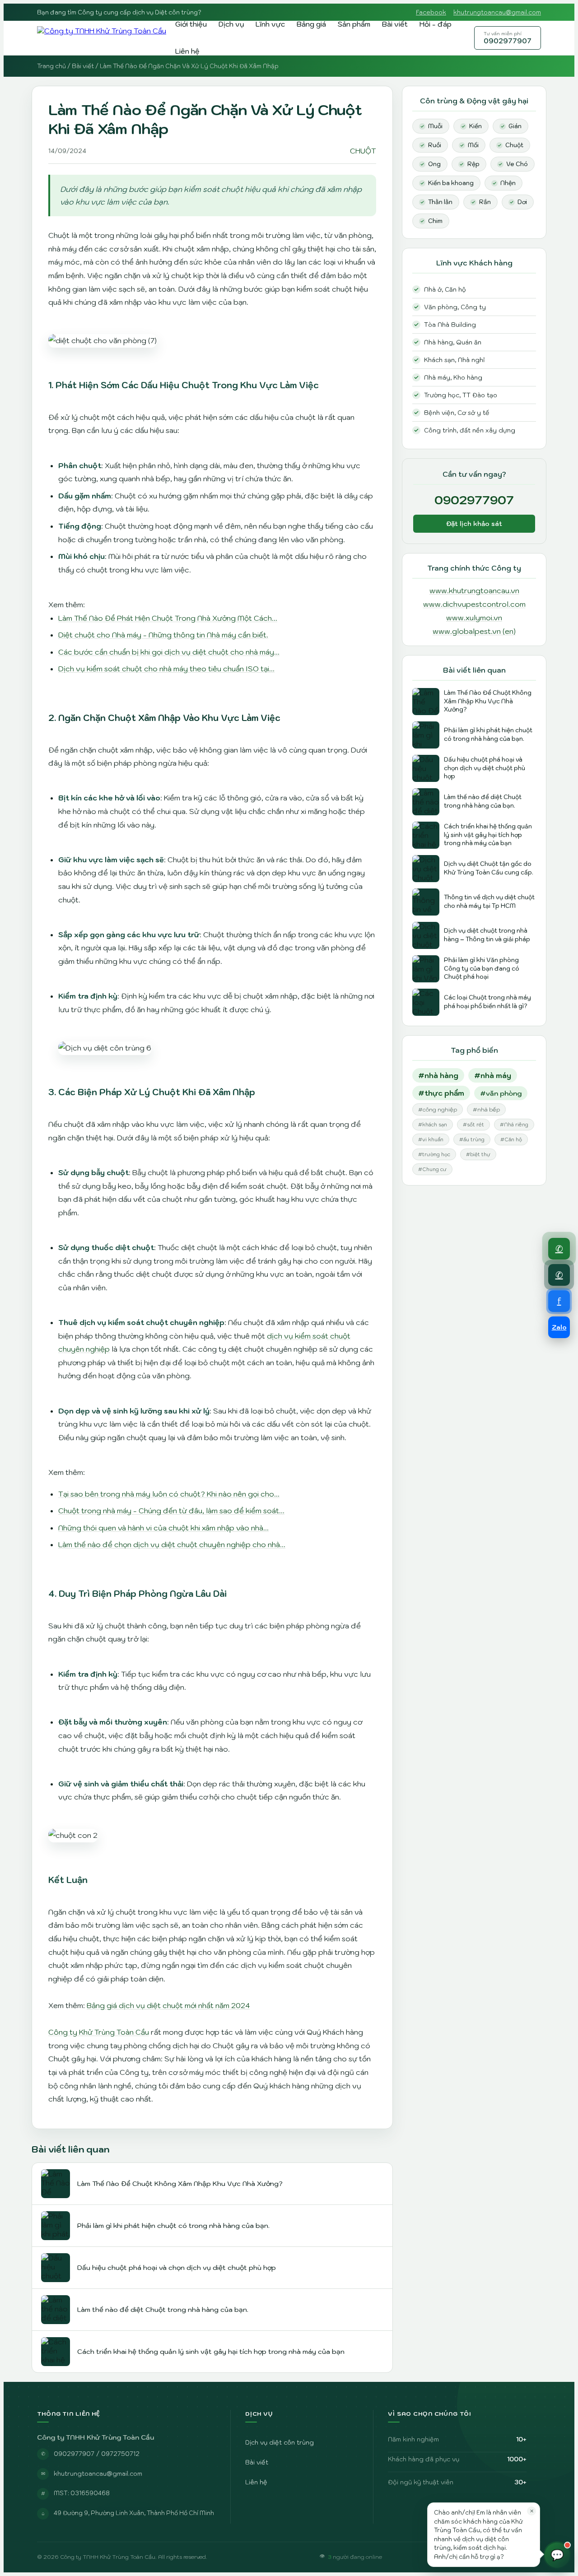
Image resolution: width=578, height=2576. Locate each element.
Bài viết (395, 24)
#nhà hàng (438, 1075)
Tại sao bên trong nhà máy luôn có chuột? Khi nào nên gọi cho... (169, 1494)
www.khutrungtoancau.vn (474, 591)
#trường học (434, 1154)
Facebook (431, 12)
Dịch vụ (231, 24)
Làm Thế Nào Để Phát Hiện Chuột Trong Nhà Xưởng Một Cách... (168, 618)
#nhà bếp (486, 1109)
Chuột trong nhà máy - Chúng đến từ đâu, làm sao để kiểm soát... (171, 1511)
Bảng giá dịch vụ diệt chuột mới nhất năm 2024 (168, 2005)
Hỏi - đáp (436, 24)
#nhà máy (493, 1075)
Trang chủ (51, 66)
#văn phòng (501, 1093)
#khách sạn (433, 1125)
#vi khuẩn (431, 1139)
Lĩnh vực (270, 24)
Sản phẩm (354, 24)
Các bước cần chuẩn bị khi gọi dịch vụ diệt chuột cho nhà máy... (169, 652)
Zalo (559, 1327)
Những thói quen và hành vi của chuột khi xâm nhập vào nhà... (163, 1528)
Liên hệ (187, 51)
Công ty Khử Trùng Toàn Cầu (99, 2032)
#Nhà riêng (514, 1125)
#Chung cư (432, 1169)
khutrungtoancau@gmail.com (497, 12)
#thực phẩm (441, 1093)
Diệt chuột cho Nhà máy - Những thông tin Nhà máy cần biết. (163, 635)
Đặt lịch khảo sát (474, 524)
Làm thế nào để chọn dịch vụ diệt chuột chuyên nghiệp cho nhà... (172, 1544)
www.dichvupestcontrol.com (474, 604)
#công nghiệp (438, 1109)
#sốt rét (473, 1125)
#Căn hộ (511, 1139)
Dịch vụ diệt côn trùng (280, 2442)
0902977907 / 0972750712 (97, 2454)
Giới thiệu (191, 24)
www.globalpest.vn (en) (474, 631)
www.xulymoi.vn (474, 618)
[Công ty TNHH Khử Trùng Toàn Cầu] (102, 38)
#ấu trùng (472, 1139)
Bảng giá (311, 24)
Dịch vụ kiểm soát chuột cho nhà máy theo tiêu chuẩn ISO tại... (166, 669)
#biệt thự (478, 1154)
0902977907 (508, 38)
